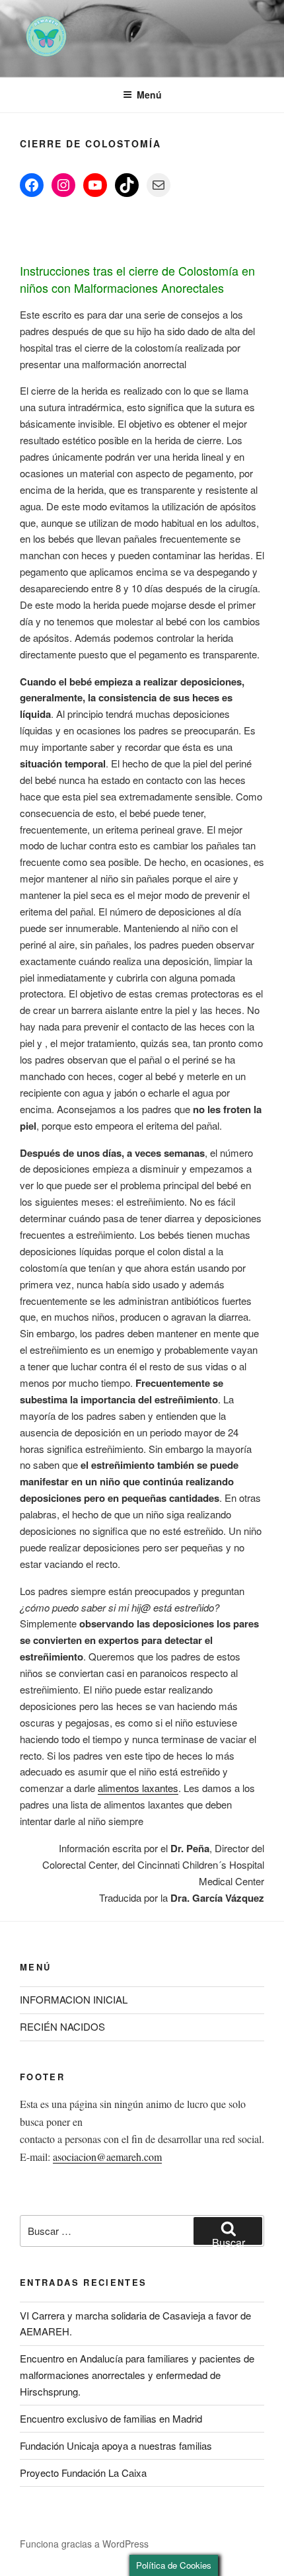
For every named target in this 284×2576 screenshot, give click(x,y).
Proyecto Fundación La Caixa (83, 2473)
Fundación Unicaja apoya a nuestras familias (116, 2445)
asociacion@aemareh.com (107, 2157)
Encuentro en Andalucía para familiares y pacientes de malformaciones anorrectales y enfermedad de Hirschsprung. (137, 2375)
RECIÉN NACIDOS (62, 2026)
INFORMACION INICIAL (74, 1999)
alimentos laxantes (138, 1788)
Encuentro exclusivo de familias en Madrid (111, 2418)
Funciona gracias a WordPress (84, 2544)
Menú (149, 95)
